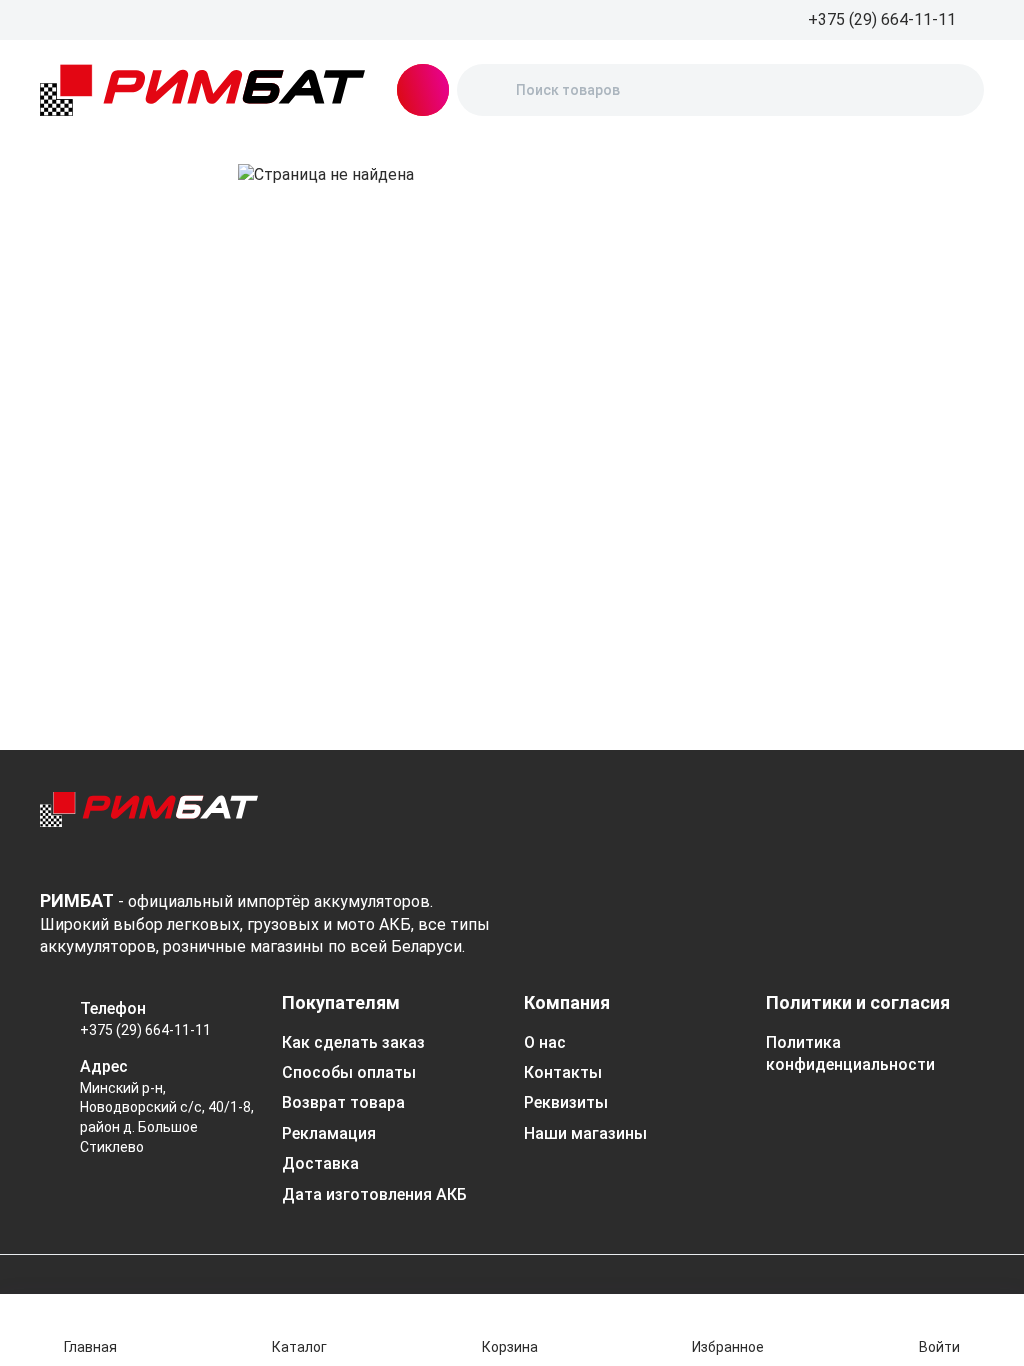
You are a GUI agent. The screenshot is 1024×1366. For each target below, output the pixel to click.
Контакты (563, 1072)
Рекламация (329, 1133)
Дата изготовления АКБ (374, 1194)
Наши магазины (585, 1133)
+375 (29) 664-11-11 (145, 1030)
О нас (545, 1042)
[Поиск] (489, 90)
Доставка (320, 1163)
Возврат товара (343, 1102)
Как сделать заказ (353, 1042)
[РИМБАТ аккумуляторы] (202, 90)
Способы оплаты (349, 1072)
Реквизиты (566, 1102)
